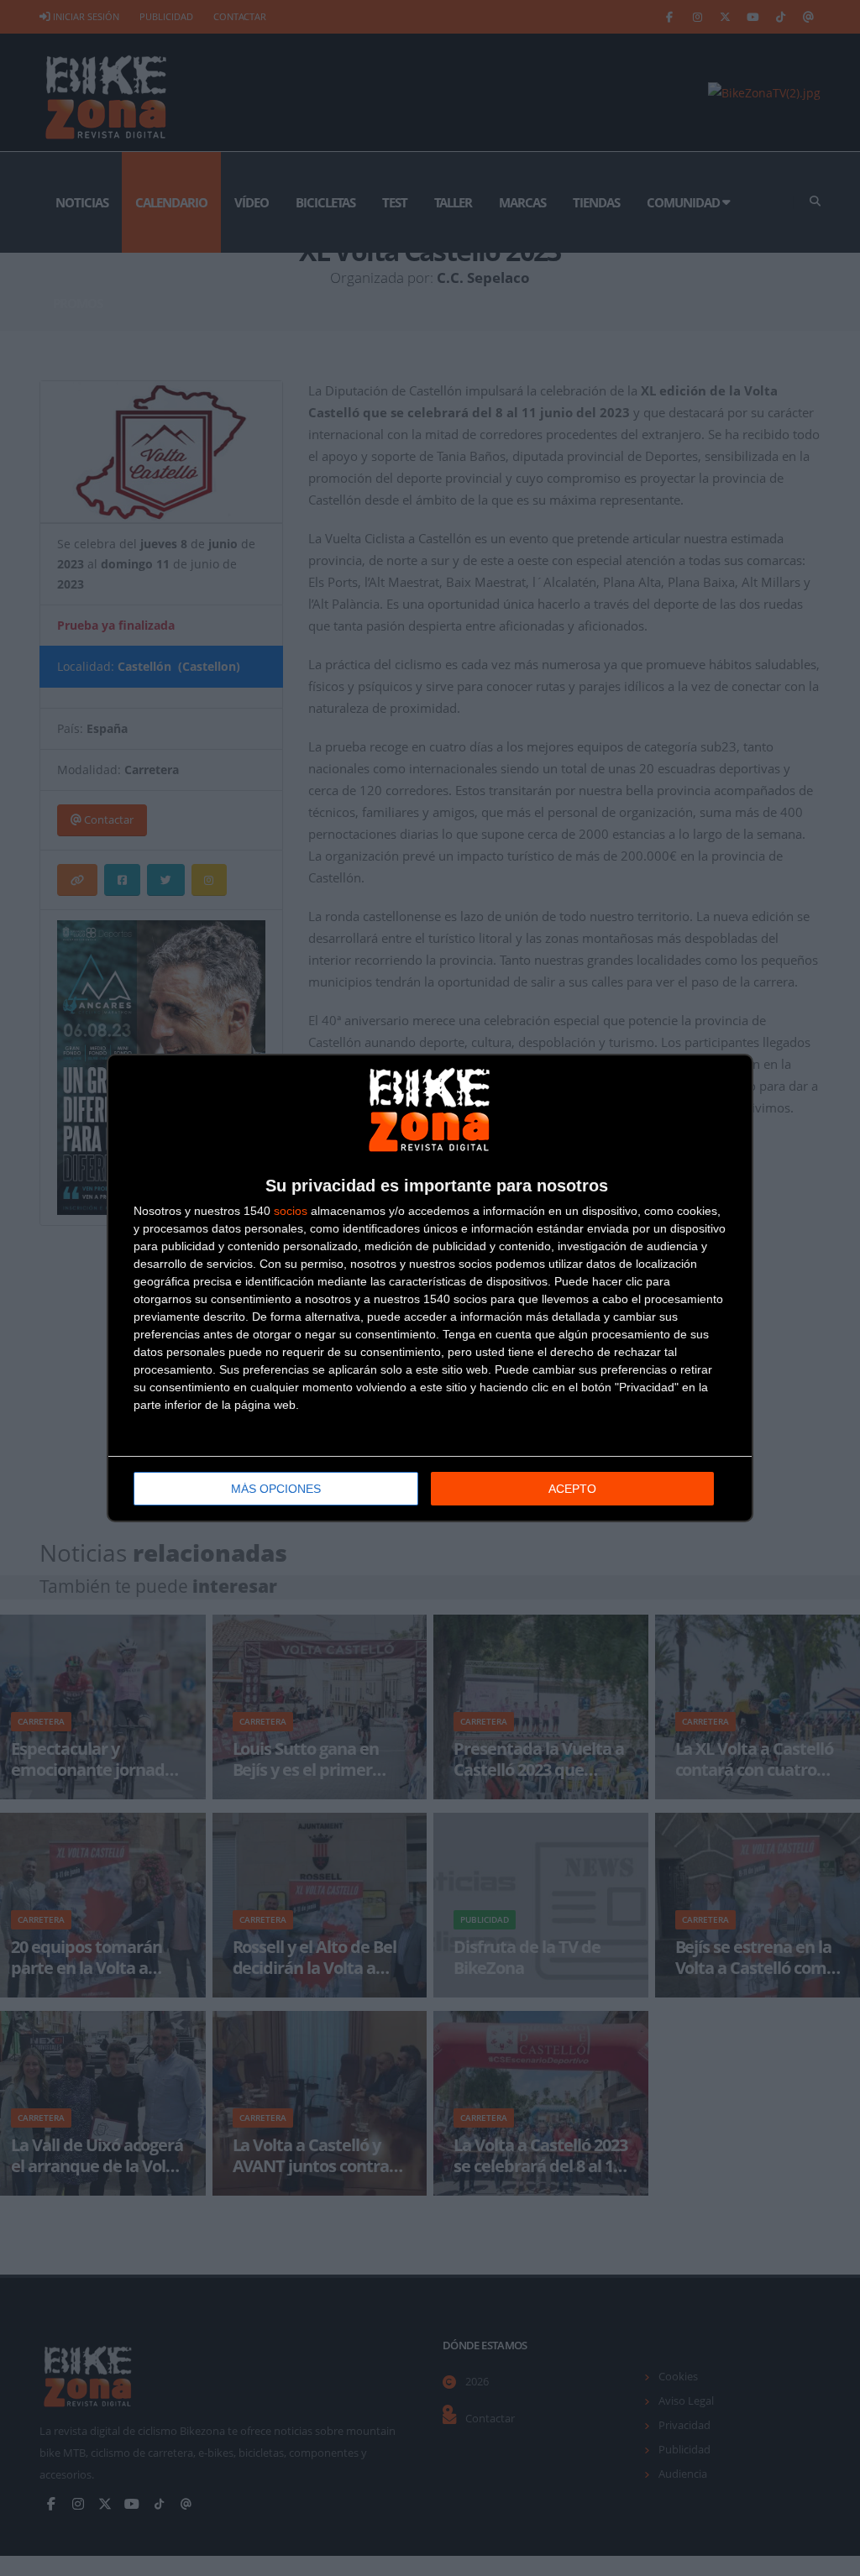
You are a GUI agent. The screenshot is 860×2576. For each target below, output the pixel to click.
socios (291, 1211)
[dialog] (430, 1288)
